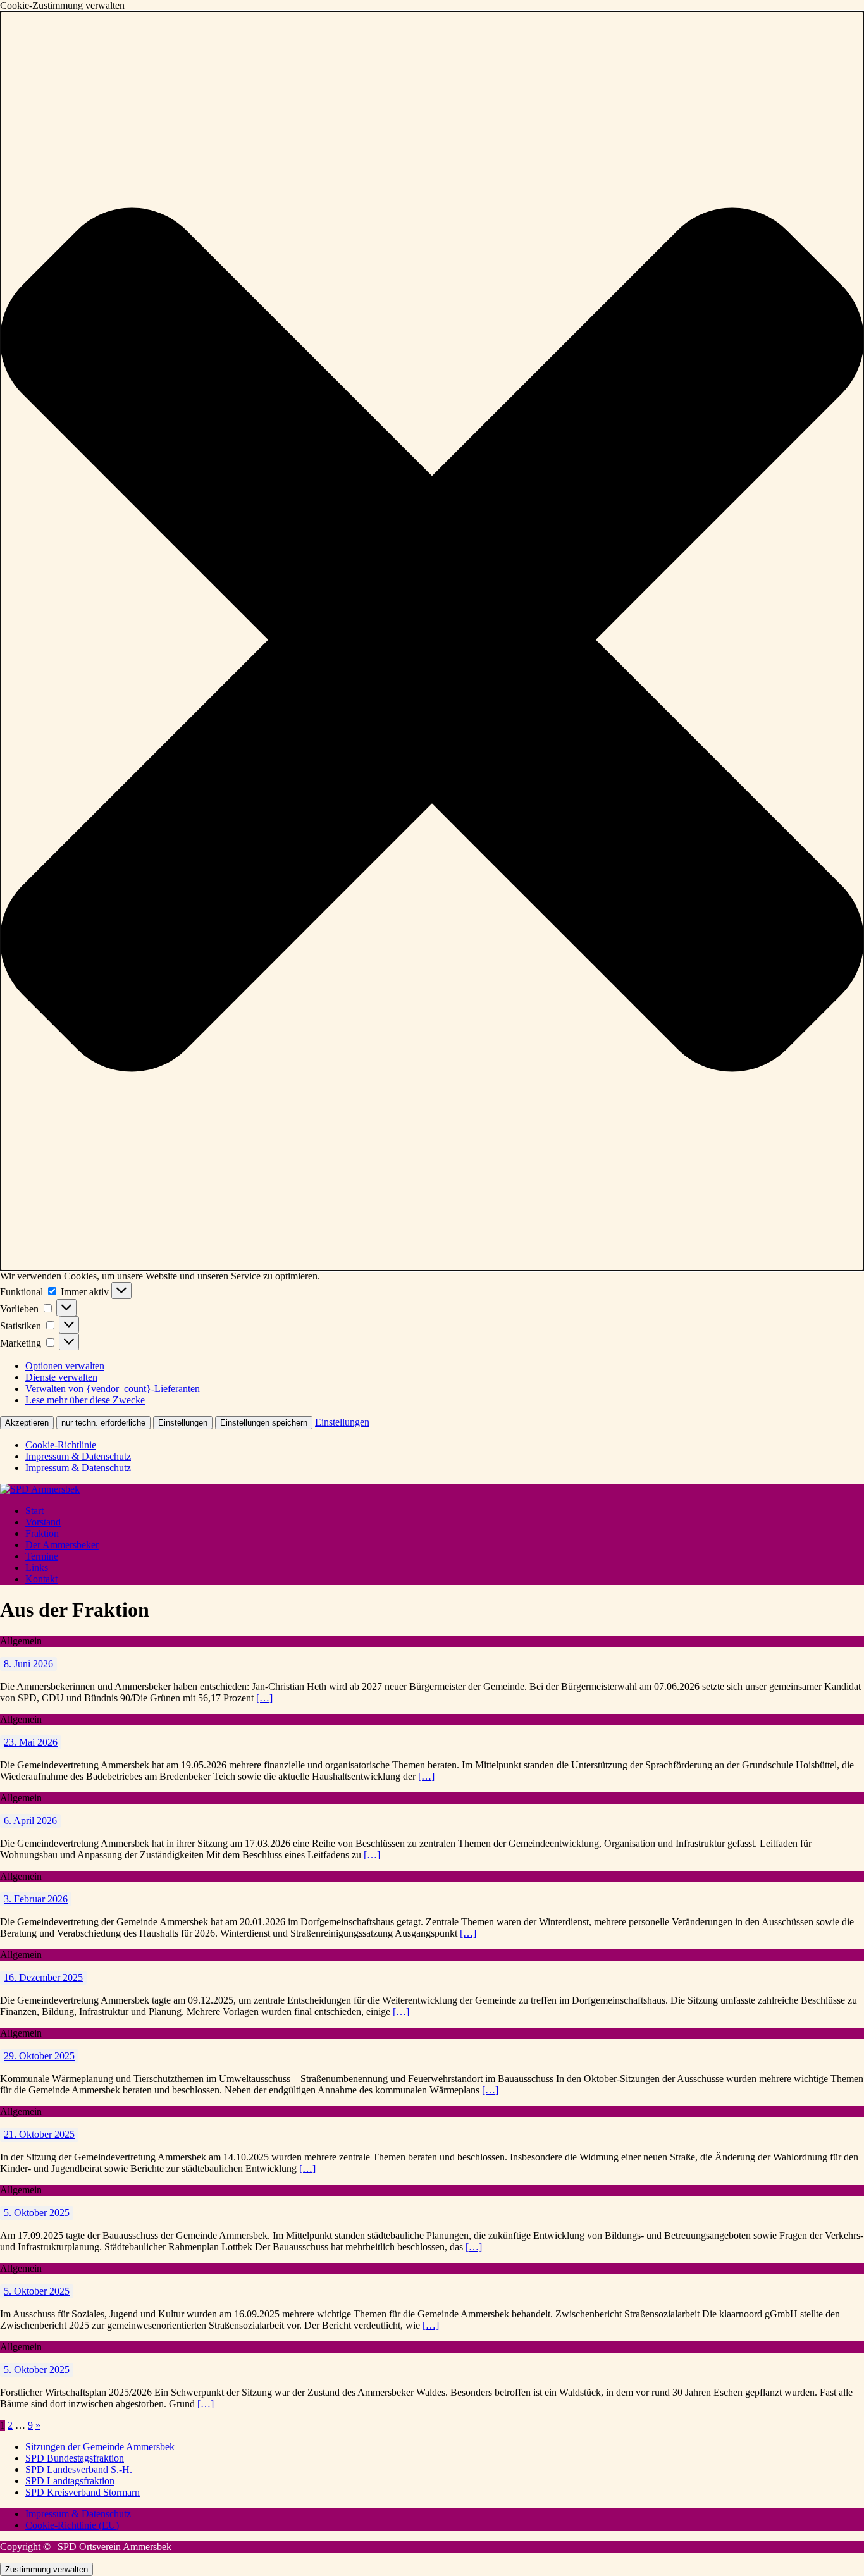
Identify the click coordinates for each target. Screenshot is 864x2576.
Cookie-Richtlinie (61, 1445)
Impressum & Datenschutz (78, 1456)
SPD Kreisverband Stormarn (83, 2492)
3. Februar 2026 (36, 1899)
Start (34, 1511)
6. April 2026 (30, 1821)
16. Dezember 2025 (43, 1977)
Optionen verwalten (65, 1366)
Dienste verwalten (61, 1377)
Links (37, 1568)
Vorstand (43, 1522)
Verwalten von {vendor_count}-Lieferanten (113, 1389)
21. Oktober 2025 (39, 2134)
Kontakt (41, 1579)
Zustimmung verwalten (46, 2569)
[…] (264, 1698)
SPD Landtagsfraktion (70, 2481)
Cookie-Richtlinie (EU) (72, 2525)
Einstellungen (183, 1423)
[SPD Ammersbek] (40, 1489)
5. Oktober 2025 (37, 2213)
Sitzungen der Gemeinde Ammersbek (100, 2447)
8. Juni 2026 (28, 1664)
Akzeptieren (27, 1423)
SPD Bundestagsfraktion (75, 2458)
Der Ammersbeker (62, 1545)
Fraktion (42, 1533)
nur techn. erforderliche (103, 1423)
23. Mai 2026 (31, 1742)
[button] (432, 641)
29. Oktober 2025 (39, 2056)
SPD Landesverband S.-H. (79, 2469)
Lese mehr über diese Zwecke (85, 1400)
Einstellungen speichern (264, 1423)
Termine (42, 1556)
